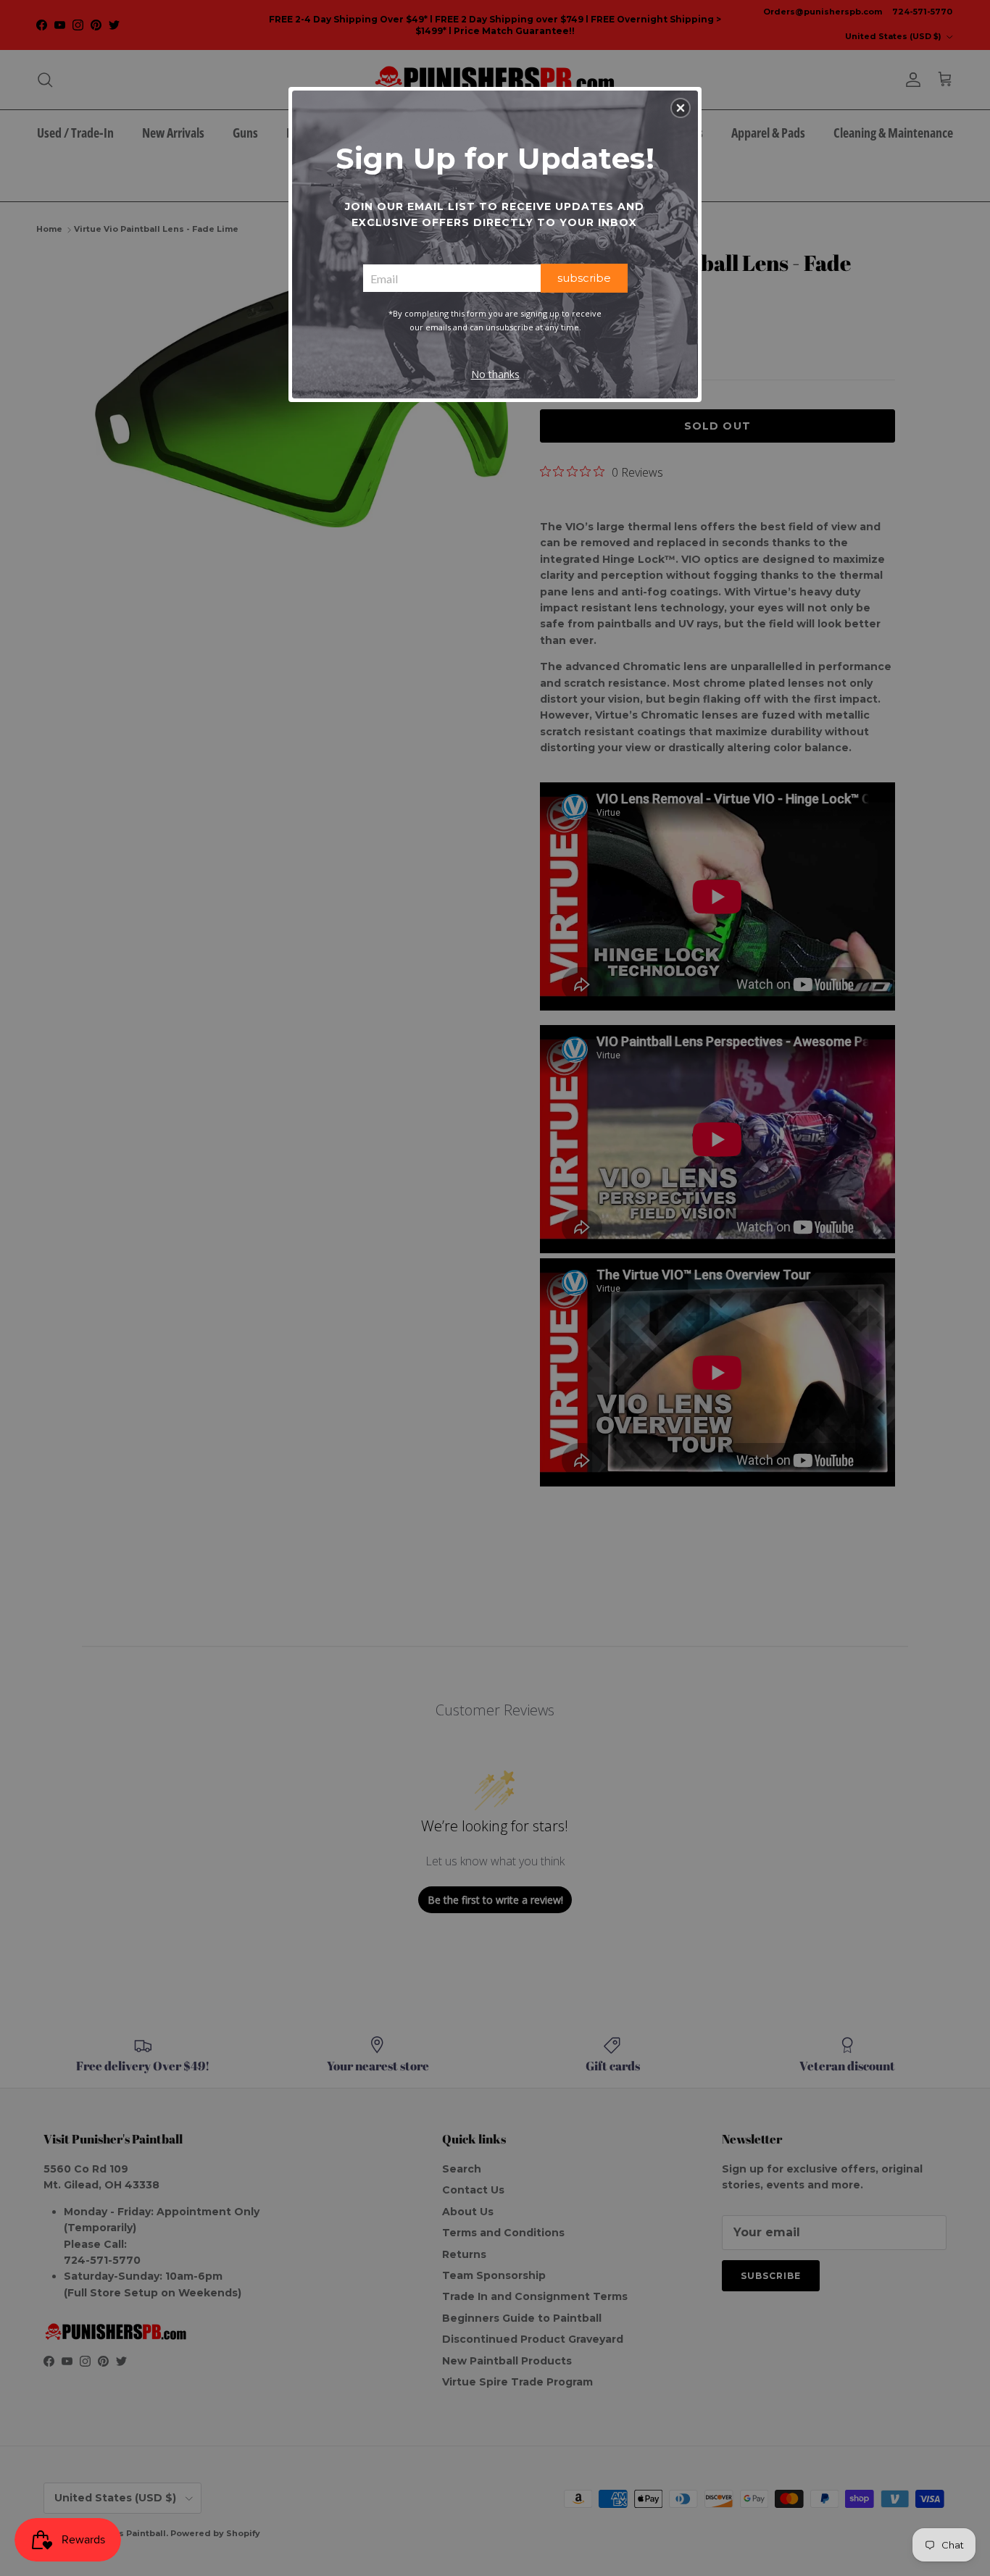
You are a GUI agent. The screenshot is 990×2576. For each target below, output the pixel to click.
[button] (681, 108)
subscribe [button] (584, 278)
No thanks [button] (495, 374)
